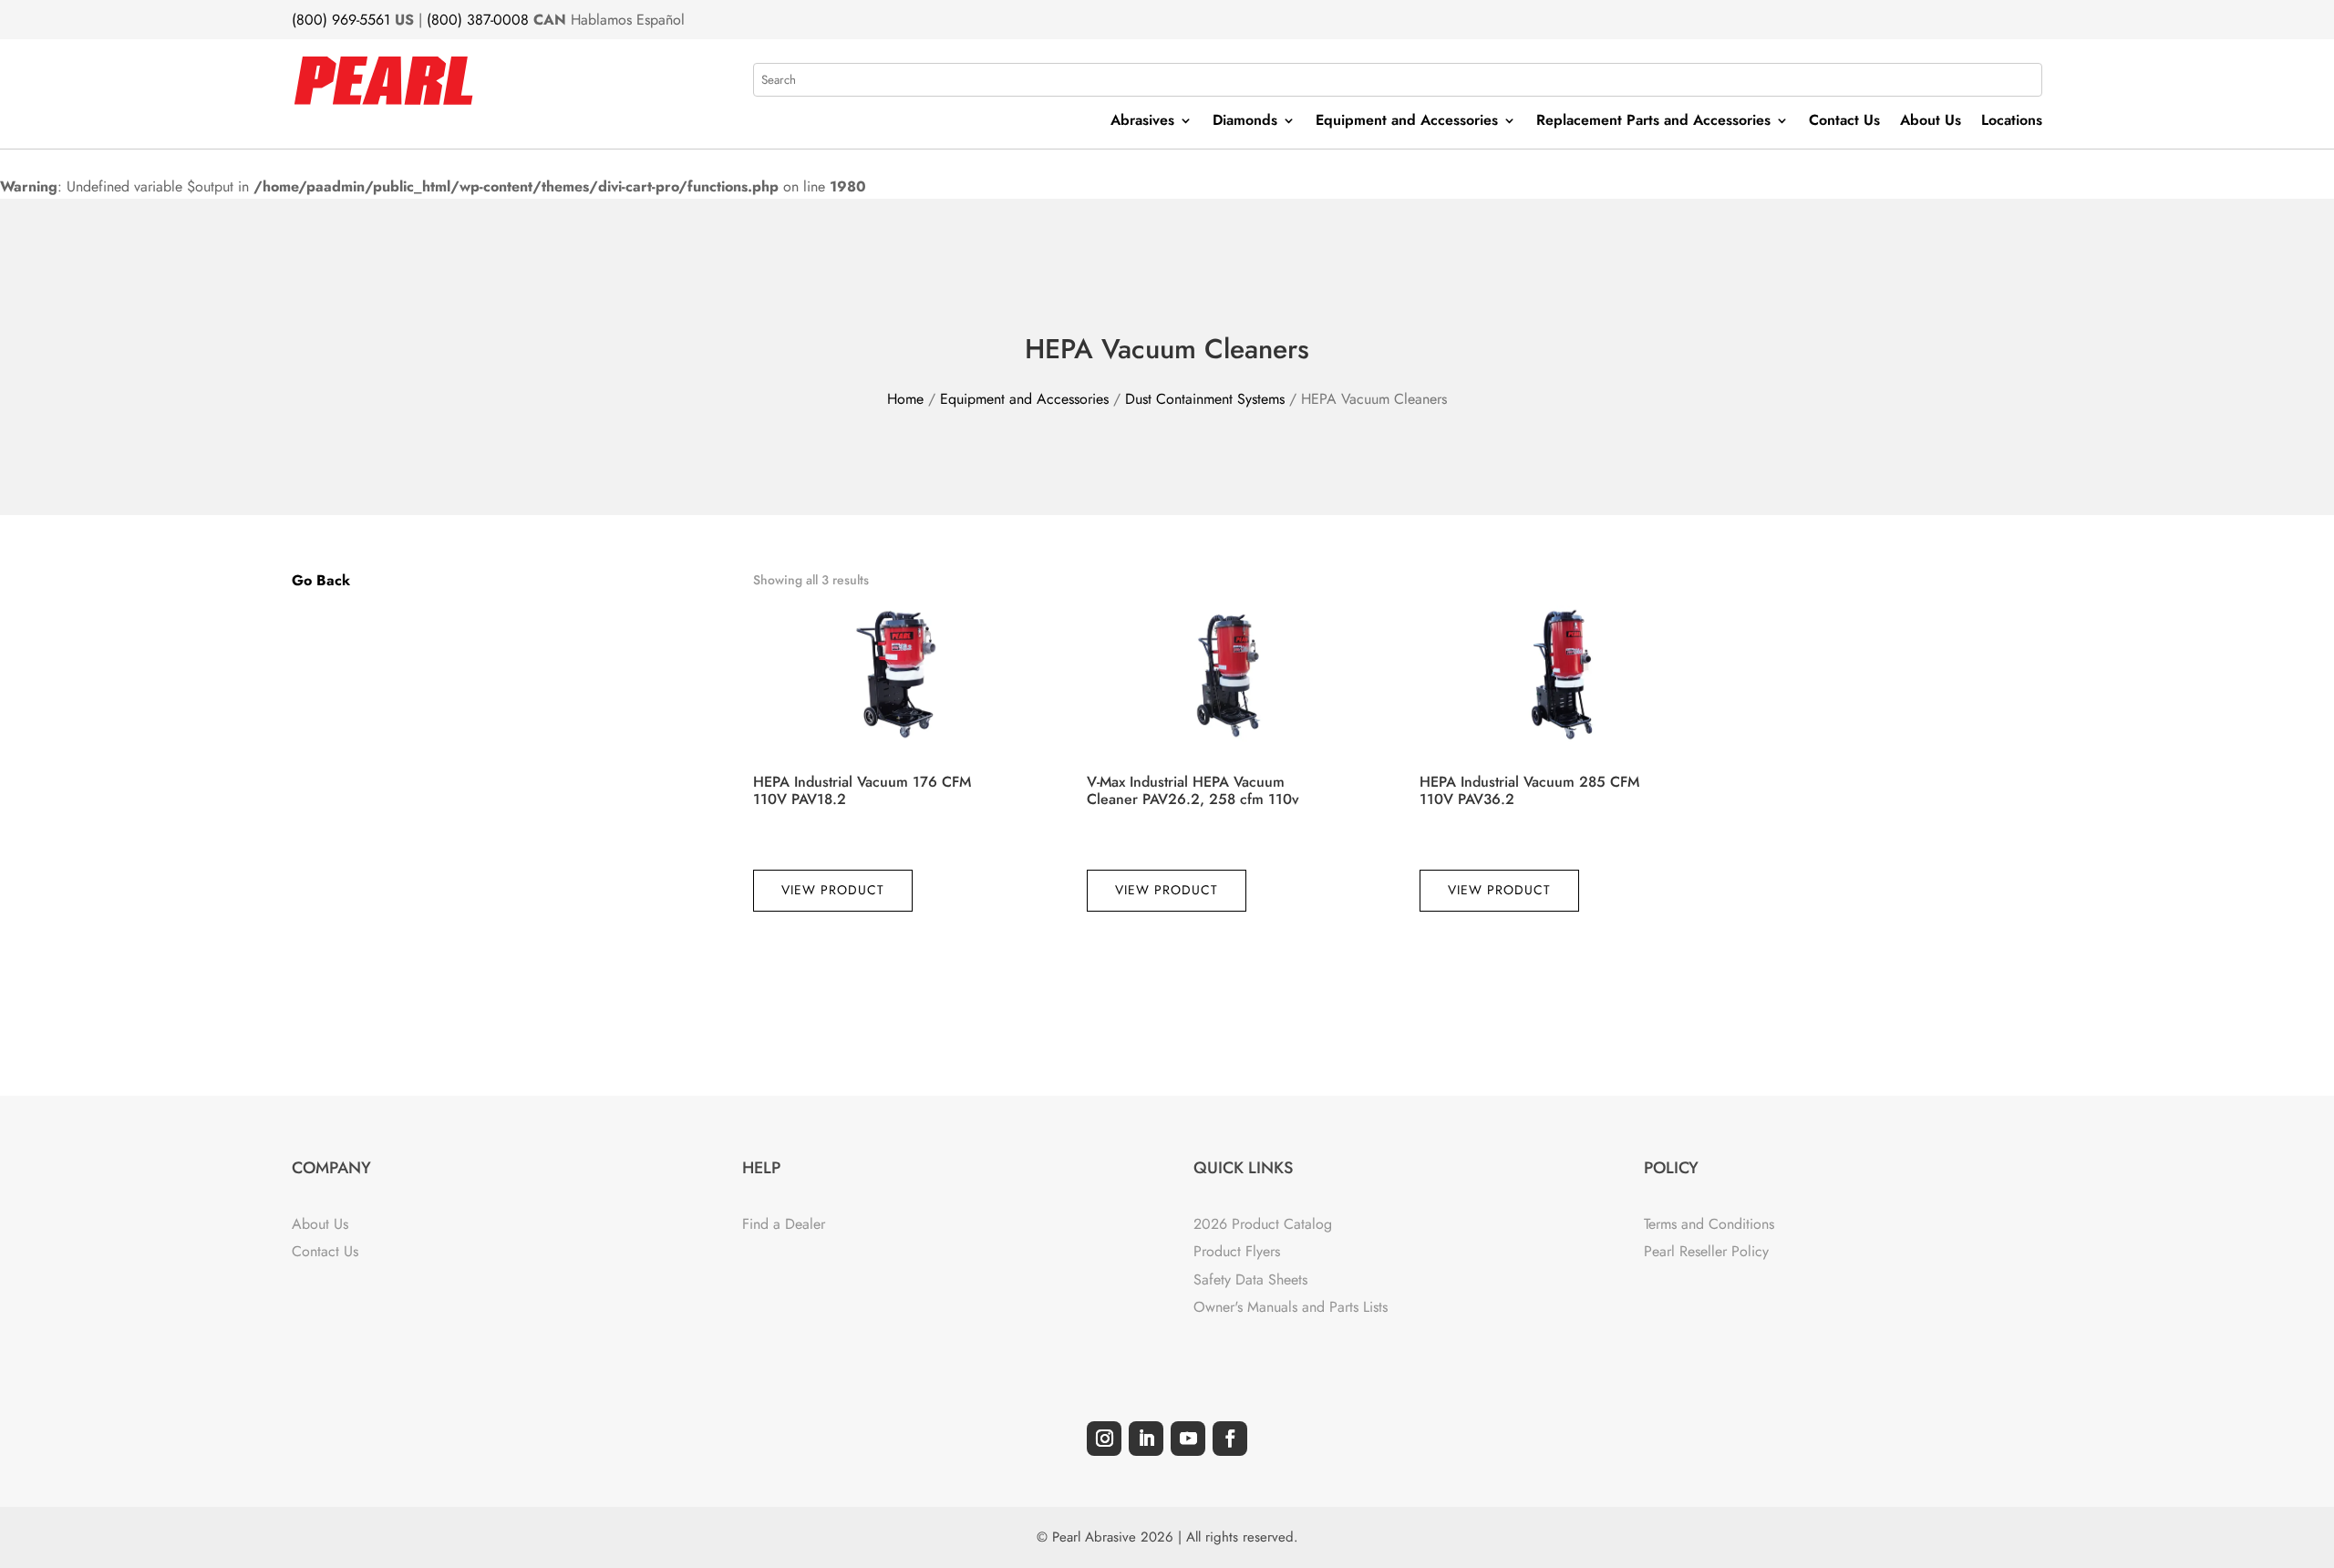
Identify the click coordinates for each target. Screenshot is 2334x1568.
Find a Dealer (784, 1224)
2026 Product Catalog (1263, 1224)
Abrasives (1142, 122)
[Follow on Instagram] (1104, 1439)
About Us (1931, 122)
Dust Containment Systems (1205, 399)
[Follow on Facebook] (1230, 1439)
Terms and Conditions (1709, 1224)
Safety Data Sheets (1250, 1279)
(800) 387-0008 (478, 20)
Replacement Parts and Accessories (1653, 122)
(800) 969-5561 (341, 20)
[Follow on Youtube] (1188, 1439)
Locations (2012, 122)
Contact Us (1844, 122)
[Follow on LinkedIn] (1146, 1439)
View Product (833, 890)
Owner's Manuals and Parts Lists (1291, 1307)
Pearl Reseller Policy (1706, 1251)
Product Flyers (1237, 1251)
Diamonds (1245, 122)
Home (905, 399)
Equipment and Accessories (1407, 122)
